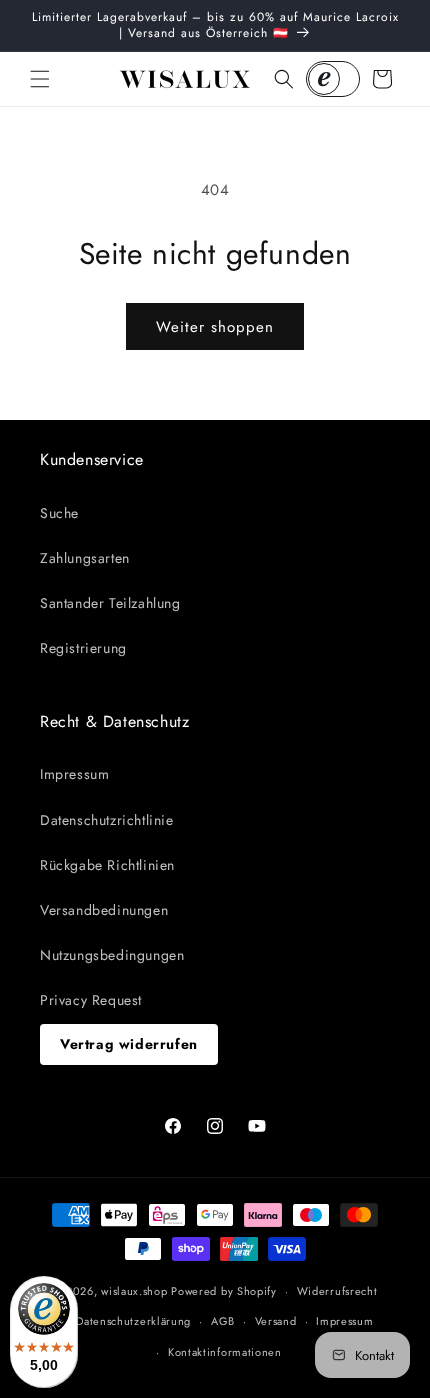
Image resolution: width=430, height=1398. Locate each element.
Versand (276, 1321)
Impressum (74, 774)
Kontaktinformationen (225, 1352)
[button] (40, 79)
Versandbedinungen (104, 910)
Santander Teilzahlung (110, 603)
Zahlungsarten (85, 558)
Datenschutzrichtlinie (107, 820)
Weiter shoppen (215, 327)
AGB (223, 1321)
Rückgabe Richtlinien (107, 865)
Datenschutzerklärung (133, 1321)
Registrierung (83, 648)
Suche (59, 513)
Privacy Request (91, 1000)
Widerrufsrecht (337, 1291)
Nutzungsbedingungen (112, 955)
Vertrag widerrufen (129, 1044)
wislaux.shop (134, 1291)
